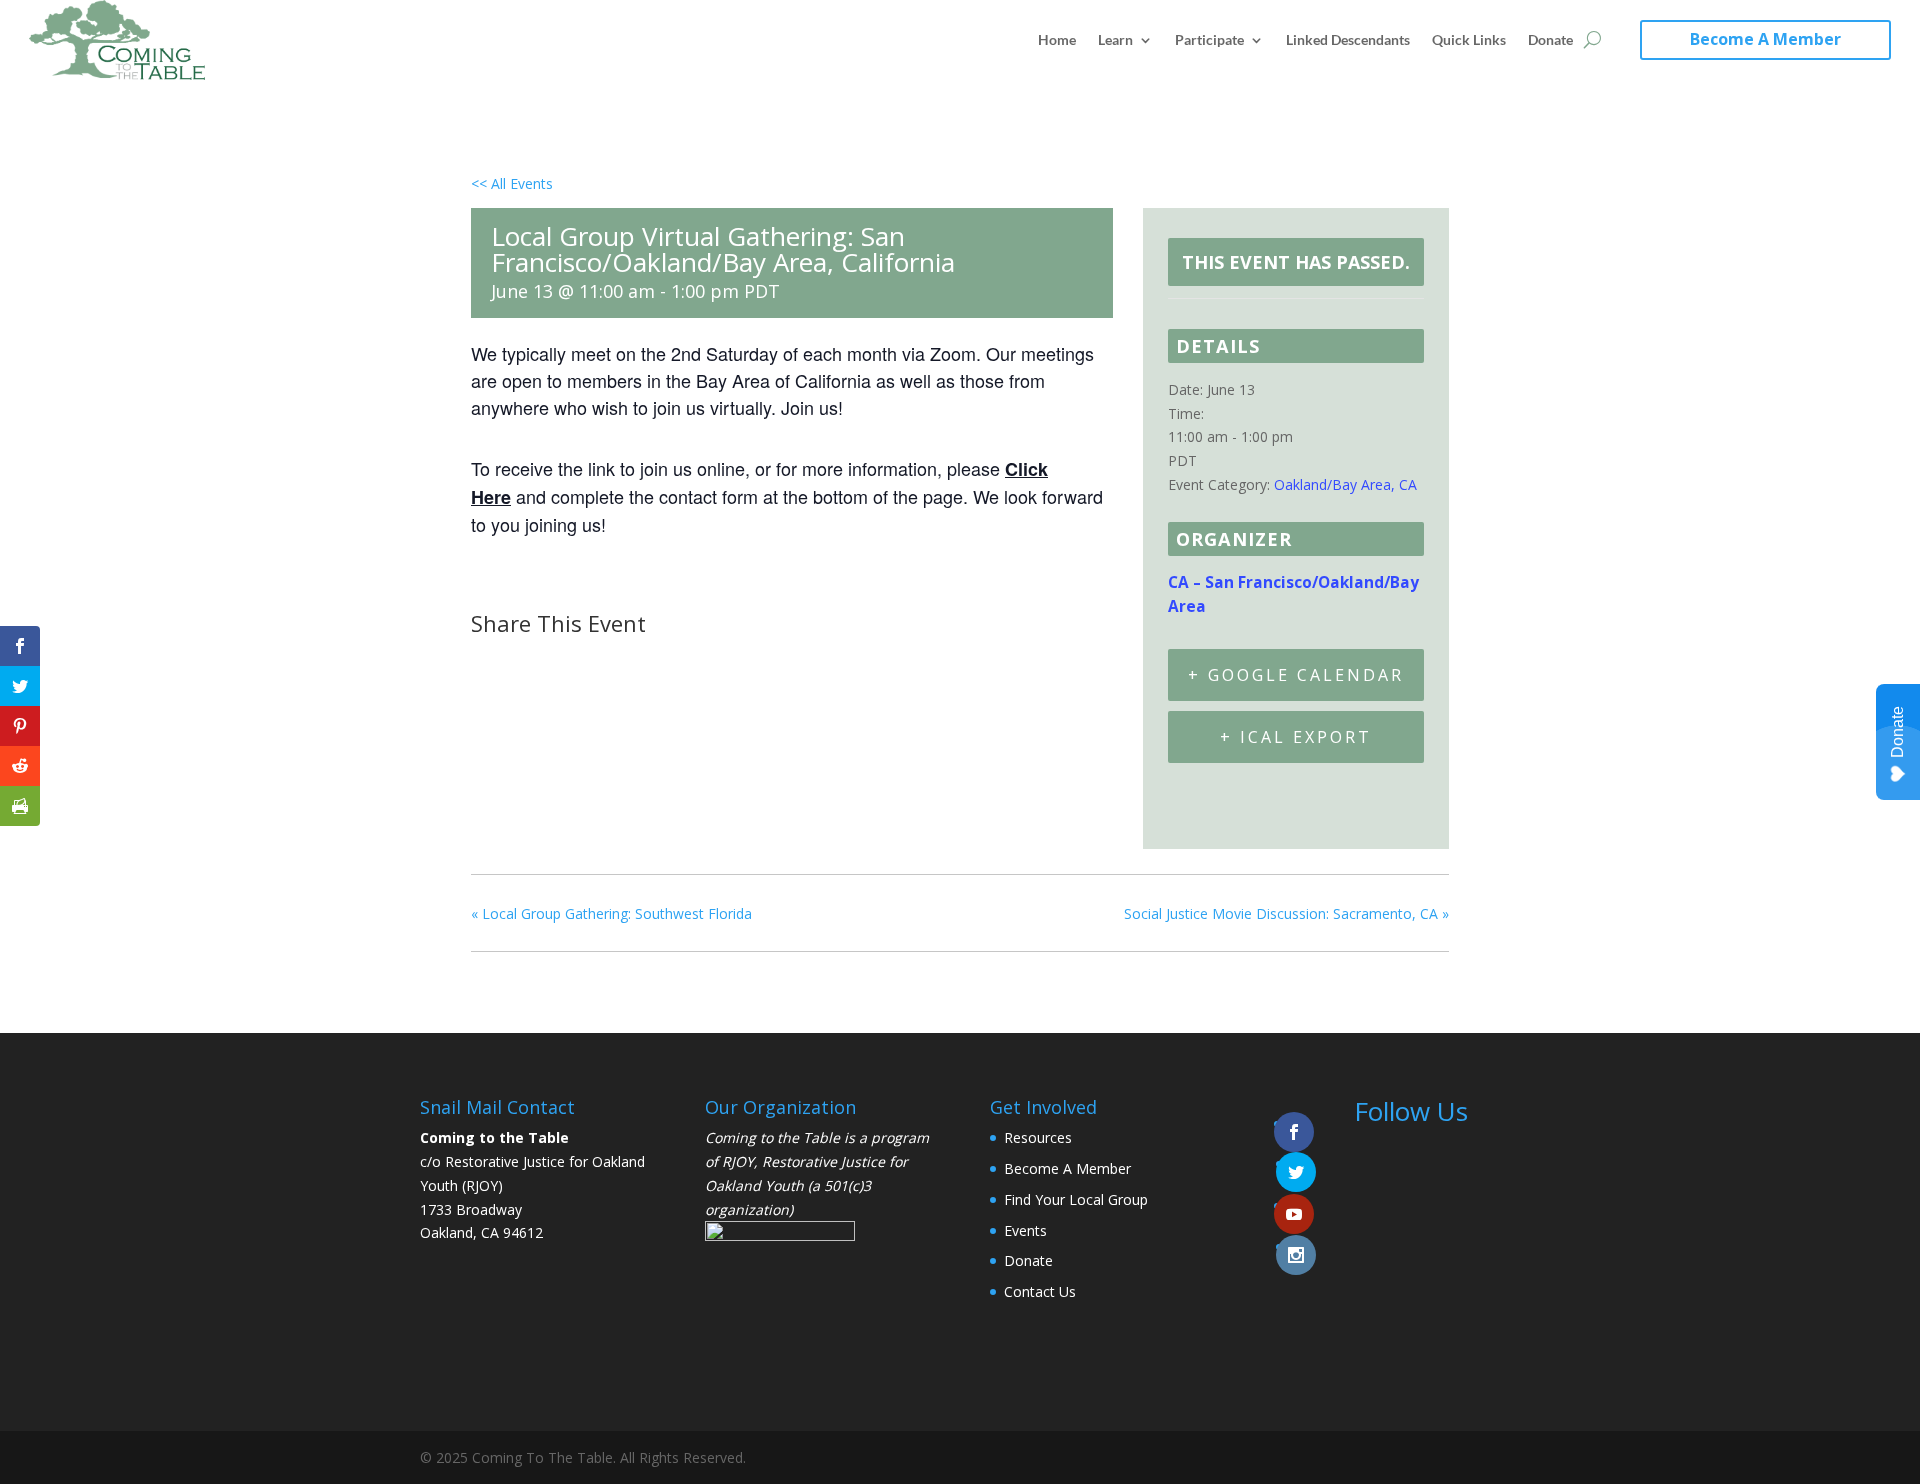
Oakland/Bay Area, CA (1345, 484)
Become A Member (1765, 39)
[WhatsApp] (640, 662)
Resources (1038, 1137)
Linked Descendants (1348, 39)
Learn (1115, 39)
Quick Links (1469, 39)
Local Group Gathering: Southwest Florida (611, 913)
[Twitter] (539, 662)
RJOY (738, 1161)
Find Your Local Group (1076, 1199)
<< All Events (512, 183)
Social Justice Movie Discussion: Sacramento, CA (1286, 913)
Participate (1209, 39)
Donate (1550, 39)
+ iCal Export (1296, 737)
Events (1025, 1230)
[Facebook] (492, 662)
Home (1057, 39)
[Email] (590, 662)
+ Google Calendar (1296, 675)
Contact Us (1040, 1291)
